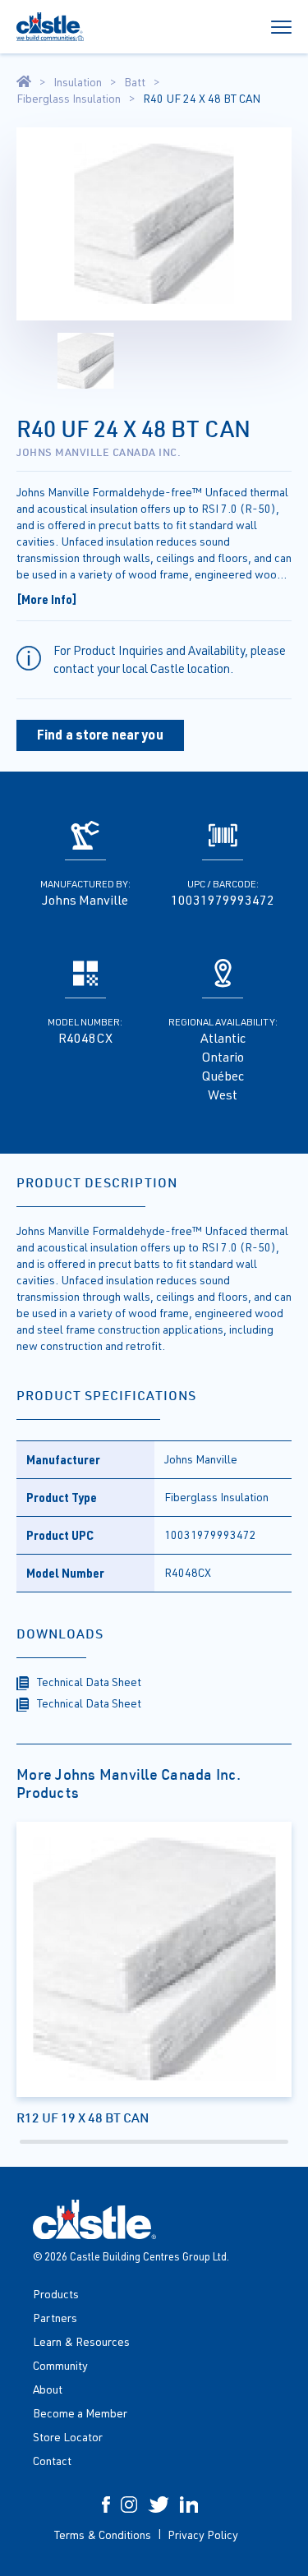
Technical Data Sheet (89, 1682)
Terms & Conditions (103, 2535)
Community (60, 2365)
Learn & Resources (81, 2341)
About (48, 2389)
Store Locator (68, 2437)
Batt (135, 82)
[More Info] (47, 599)
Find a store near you (100, 734)
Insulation (78, 82)
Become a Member (80, 2413)
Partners (55, 2318)
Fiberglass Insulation (69, 99)
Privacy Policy (203, 2535)
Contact (52, 2461)
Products (56, 2294)
